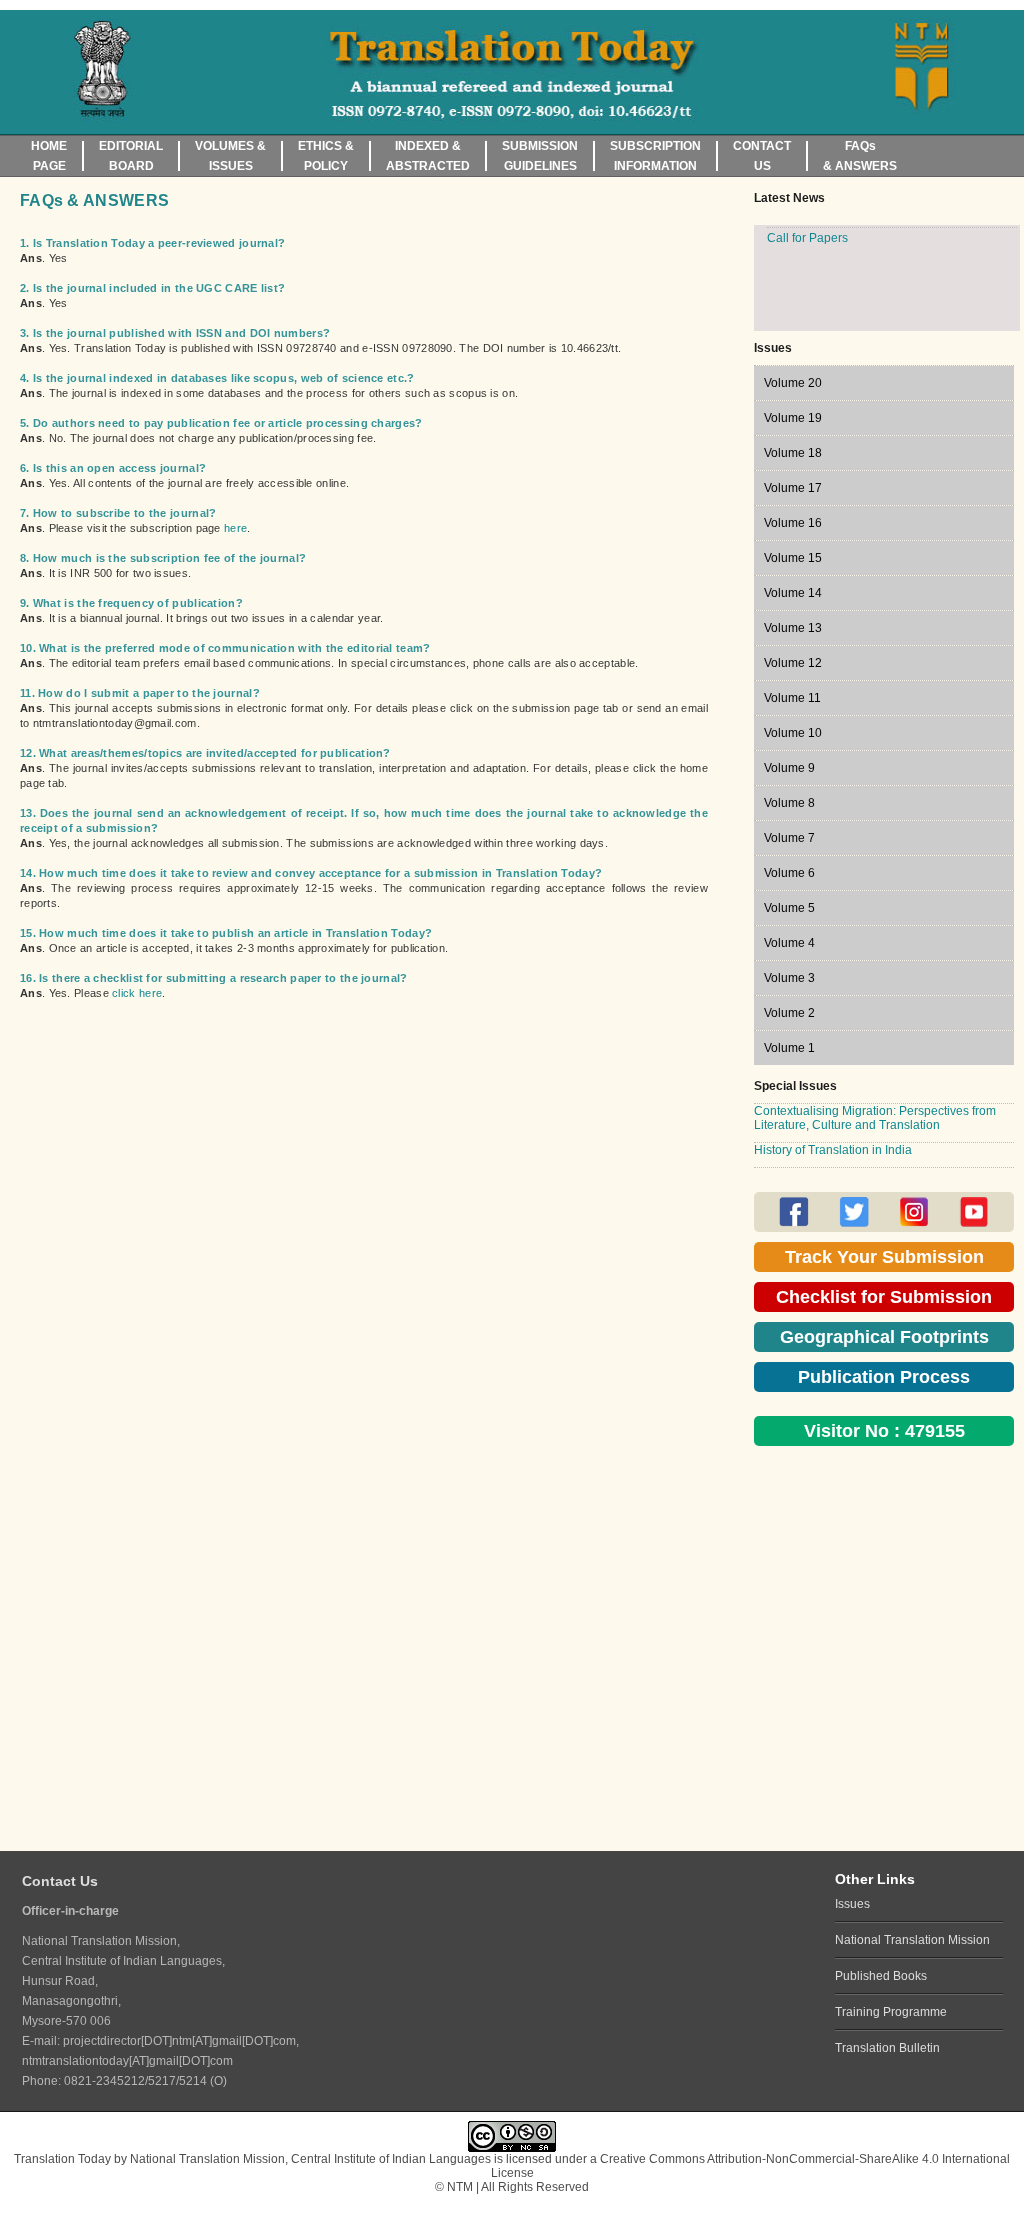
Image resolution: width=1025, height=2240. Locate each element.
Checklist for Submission (884, 1297)
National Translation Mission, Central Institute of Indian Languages (310, 2159)
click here (137, 993)
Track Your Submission (884, 1257)
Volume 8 (789, 803)
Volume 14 (793, 593)
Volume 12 (793, 663)
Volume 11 (792, 698)
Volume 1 (789, 1048)
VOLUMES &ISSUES (230, 156)
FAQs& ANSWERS (860, 156)
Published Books (881, 1976)
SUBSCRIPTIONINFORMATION (655, 156)
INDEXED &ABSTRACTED (428, 156)
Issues (852, 1904)
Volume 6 (789, 873)
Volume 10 (793, 733)
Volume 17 (793, 488)
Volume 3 (789, 978)
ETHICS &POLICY (326, 156)
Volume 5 (789, 908)
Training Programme (891, 2012)
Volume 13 (793, 628)
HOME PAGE (49, 156)
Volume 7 (789, 838)
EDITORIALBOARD (131, 156)
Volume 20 (793, 383)
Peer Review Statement (831, 260)
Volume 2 (789, 1013)
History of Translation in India (833, 1150)
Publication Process (884, 1377)
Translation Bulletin (887, 2048)
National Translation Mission (912, 1940)
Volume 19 (793, 418)
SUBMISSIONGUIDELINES (540, 156)
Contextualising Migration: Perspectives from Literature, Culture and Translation (875, 1118)
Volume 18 (793, 453)
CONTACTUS (762, 156)
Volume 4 (789, 943)
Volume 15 (793, 558)
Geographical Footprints (884, 1337)
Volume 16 (793, 523)
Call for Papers (807, 281)
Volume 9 (789, 768)
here (235, 528)
